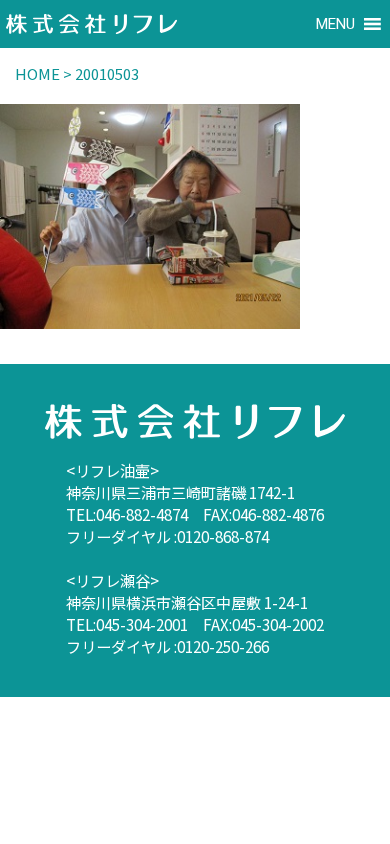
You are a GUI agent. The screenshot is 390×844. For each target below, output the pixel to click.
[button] (335, 24)
